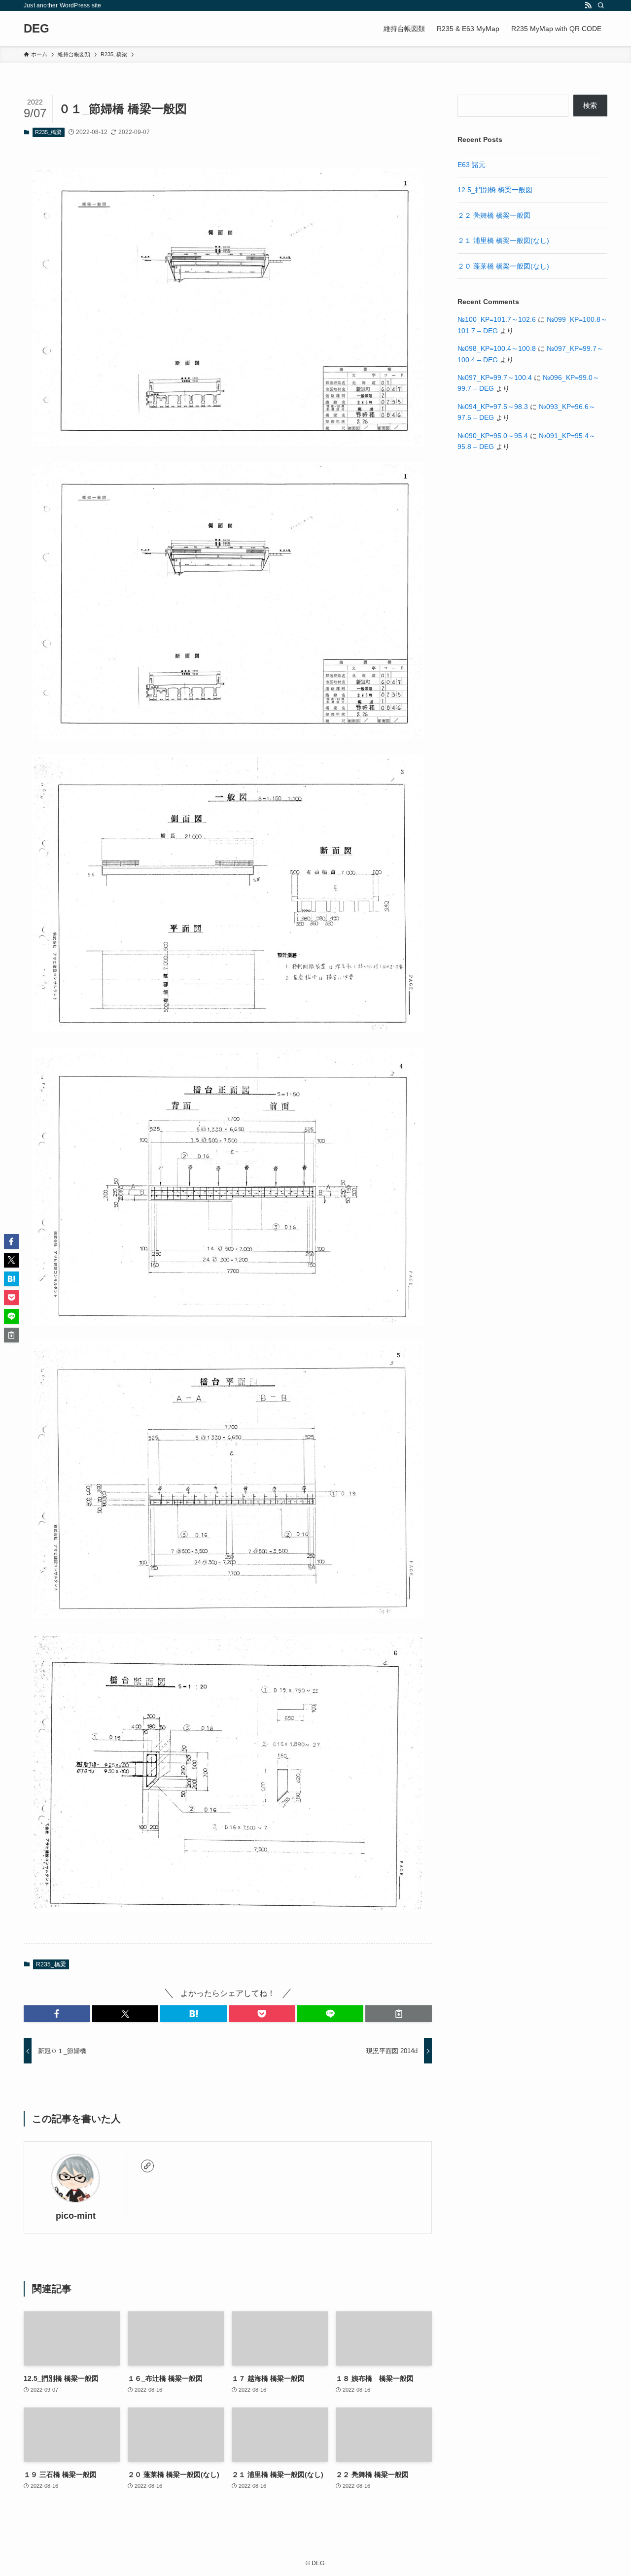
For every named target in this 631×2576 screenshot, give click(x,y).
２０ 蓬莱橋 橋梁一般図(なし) (503, 266)
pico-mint (76, 2216)
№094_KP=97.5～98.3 (493, 407)
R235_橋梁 (48, 132)
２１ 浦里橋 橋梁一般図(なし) (503, 240)
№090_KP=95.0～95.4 (493, 436)
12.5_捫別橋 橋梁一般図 (495, 190)
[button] (57, 2014)
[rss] (588, 5)
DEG (36, 29)
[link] (147, 2166)
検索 (590, 105)
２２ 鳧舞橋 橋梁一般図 (494, 215)
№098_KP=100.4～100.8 (497, 348)
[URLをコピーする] (399, 2014)
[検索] (601, 5)
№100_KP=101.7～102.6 (497, 319)
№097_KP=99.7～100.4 (495, 378)
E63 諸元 (472, 165)
